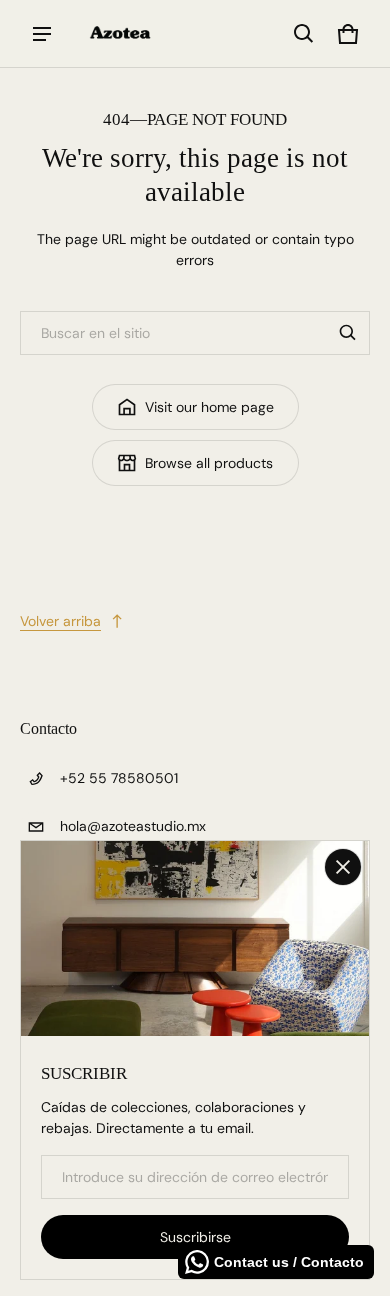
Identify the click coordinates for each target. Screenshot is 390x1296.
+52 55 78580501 (119, 778)
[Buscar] (348, 333)
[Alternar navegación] (42, 34)
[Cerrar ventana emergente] (343, 867)
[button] (304, 34)
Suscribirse (195, 1237)
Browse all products (209, 463)
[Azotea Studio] (121, 33)
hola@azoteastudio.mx (133, 826)
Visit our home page (209, 407)
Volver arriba (60, 621)
